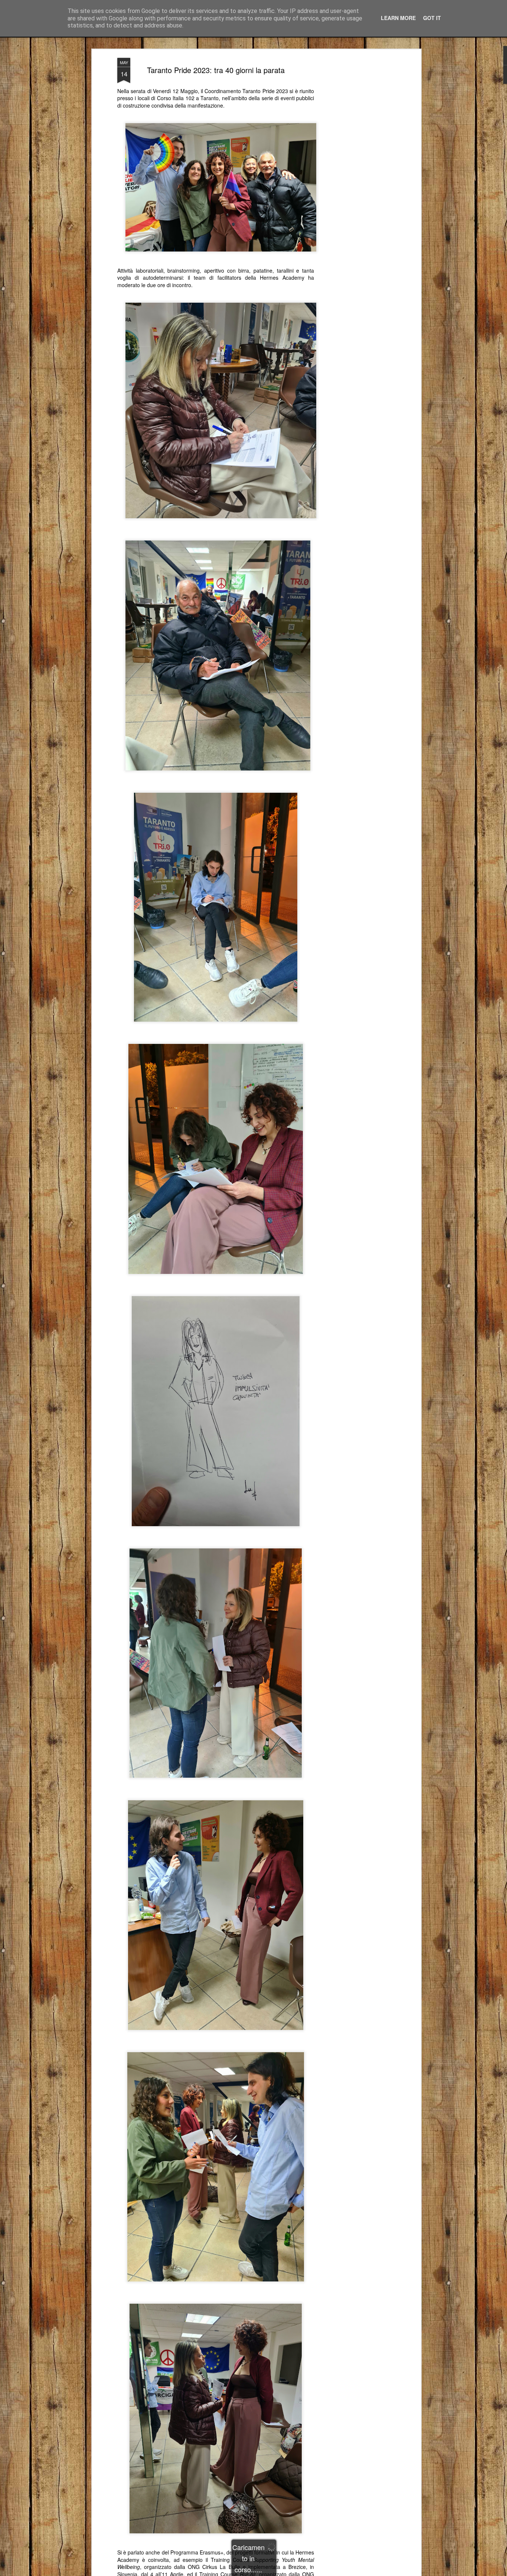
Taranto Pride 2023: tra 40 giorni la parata (216, 70)
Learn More (398, 18)
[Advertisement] (355, 175)
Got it (432, 18)
